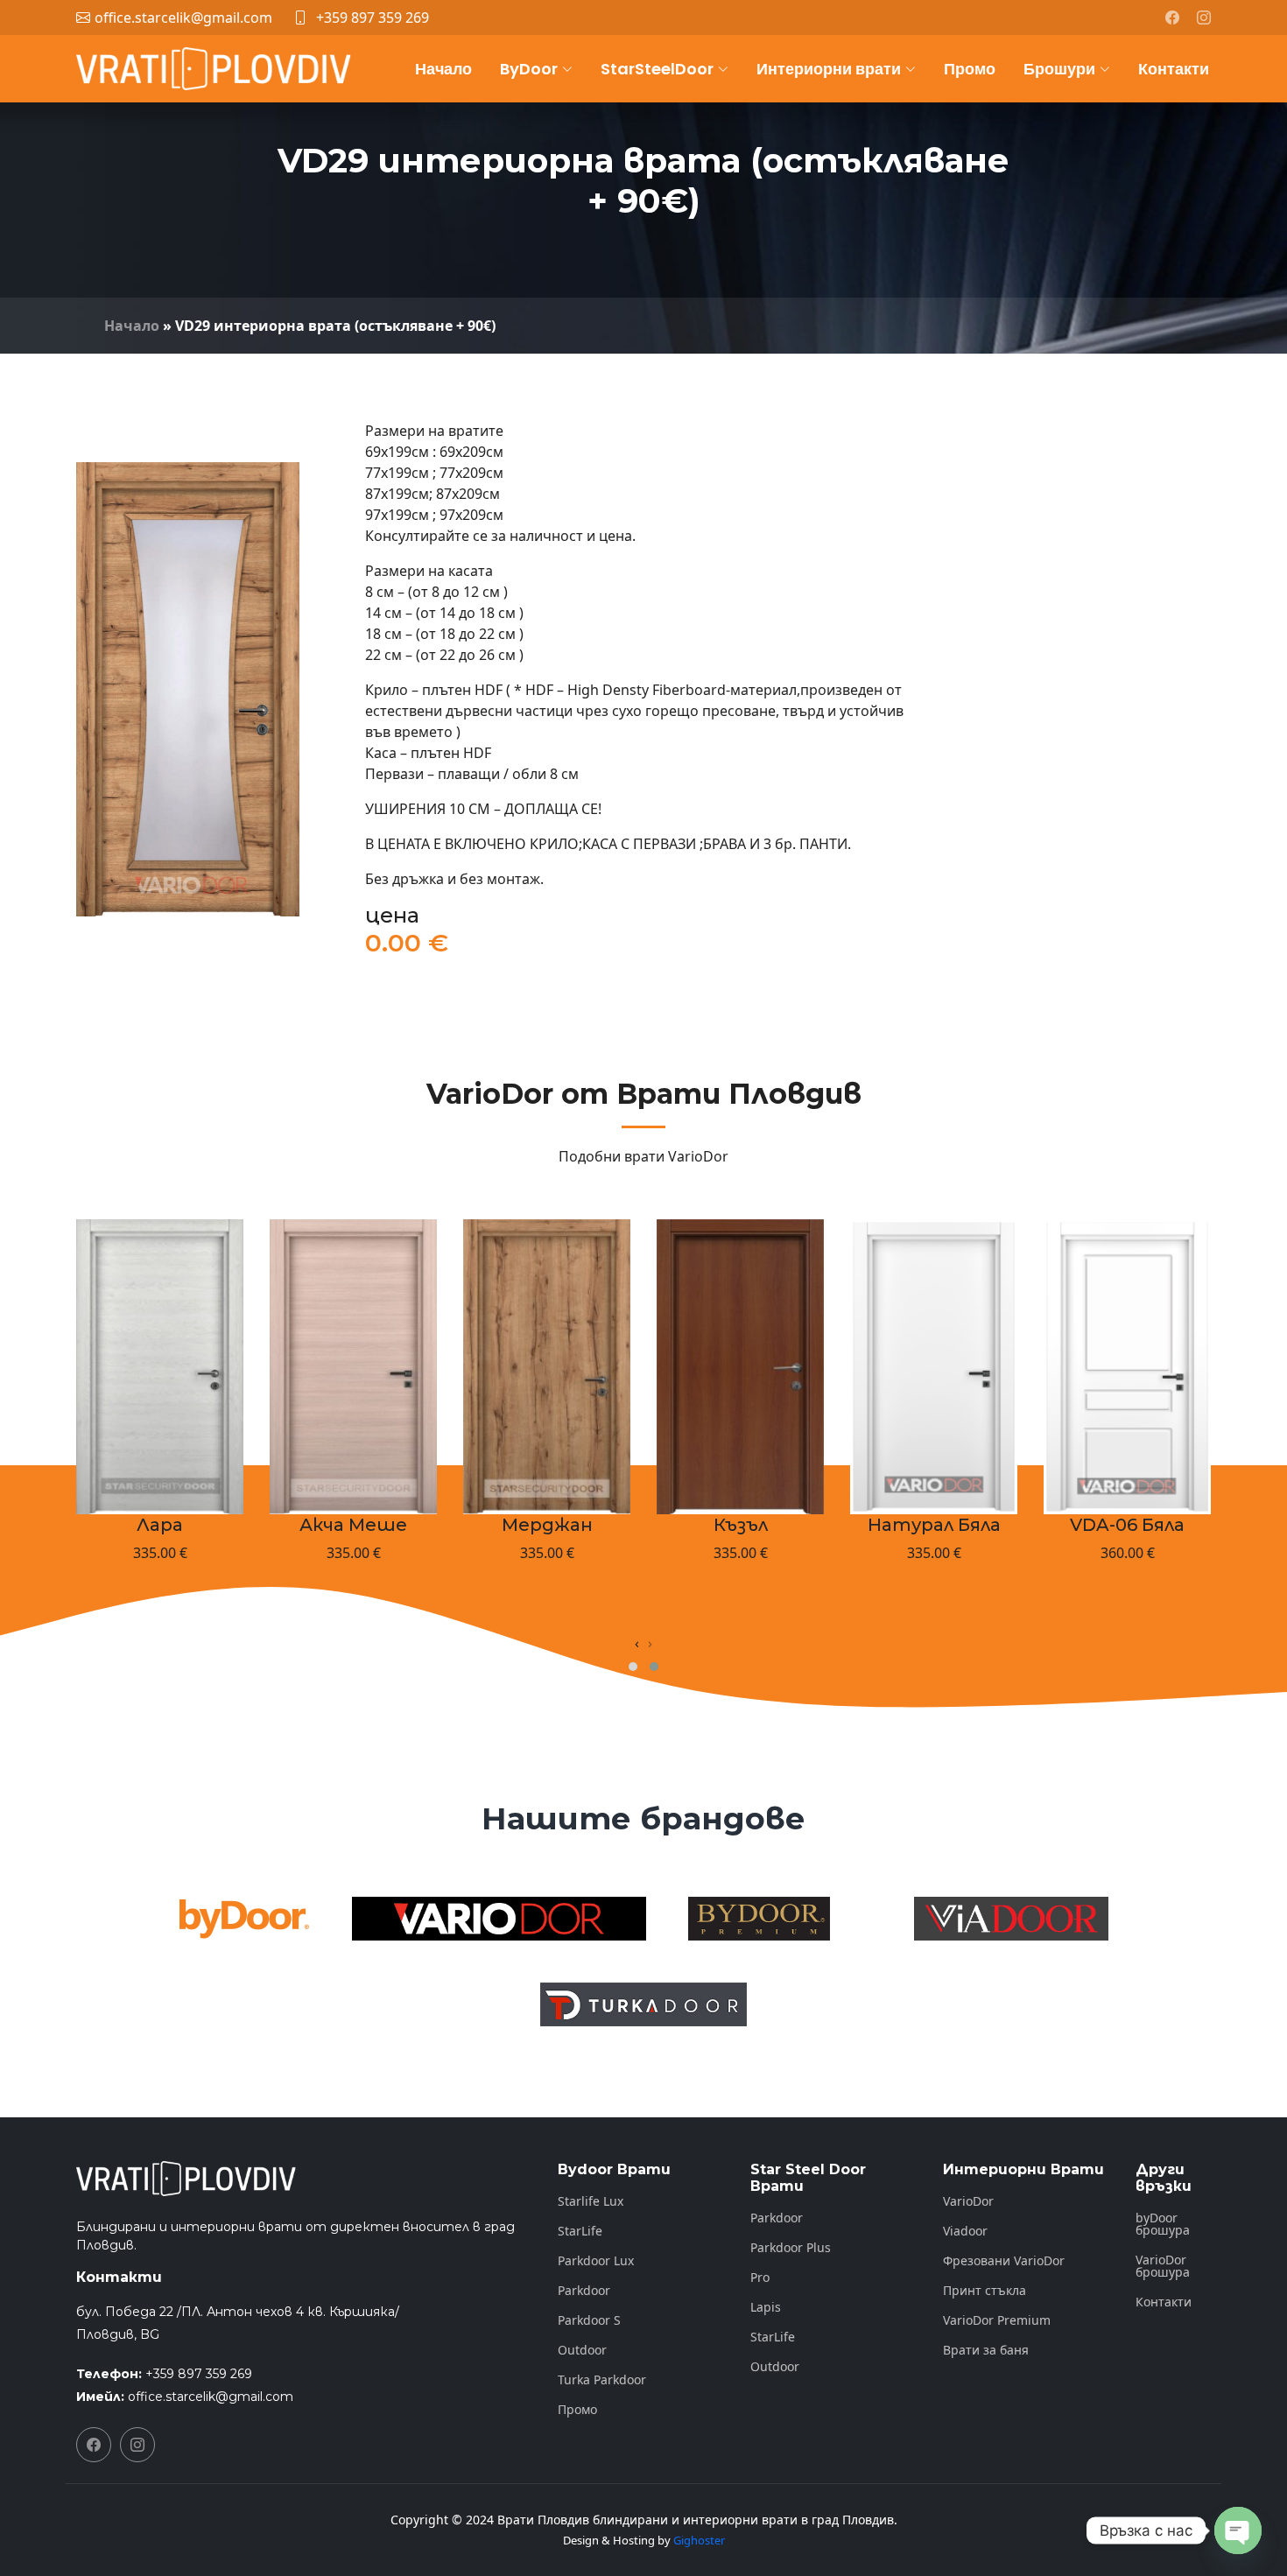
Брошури (1059, 69)
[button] (633, 1667)
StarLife (580, 2231)
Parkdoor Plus (791, 2248)
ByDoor (529, 69)
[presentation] (637, 1643)
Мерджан (547, 1525)
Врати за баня (986, 2350)
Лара (160, 1525)
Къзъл (741, 1525)
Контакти (1174, 69)
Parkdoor (584, 2291)
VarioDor (968, 2201)
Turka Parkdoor (602, 2380)
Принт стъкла (985, 2291)
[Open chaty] (1238, 2530)
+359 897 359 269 (373, 18)
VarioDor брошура (1163, 2266)
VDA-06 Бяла (1127, 1525)
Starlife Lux (591, 2201)
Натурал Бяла (934, 1525)
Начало (443, 69)
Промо (970, 69)
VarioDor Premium (997, 2320)
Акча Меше (353, 1525)
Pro (760, 2278)
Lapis (766, 2307)
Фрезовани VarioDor (1004, 2261)
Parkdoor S (589, 2320)
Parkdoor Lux (596, 2261)
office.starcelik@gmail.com (211, 2397)
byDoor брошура (1163, 2224)
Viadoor (965, 2231)
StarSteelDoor (657, 69)
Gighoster (699, 2540)
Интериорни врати (829, 69)
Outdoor (582, 2350)
